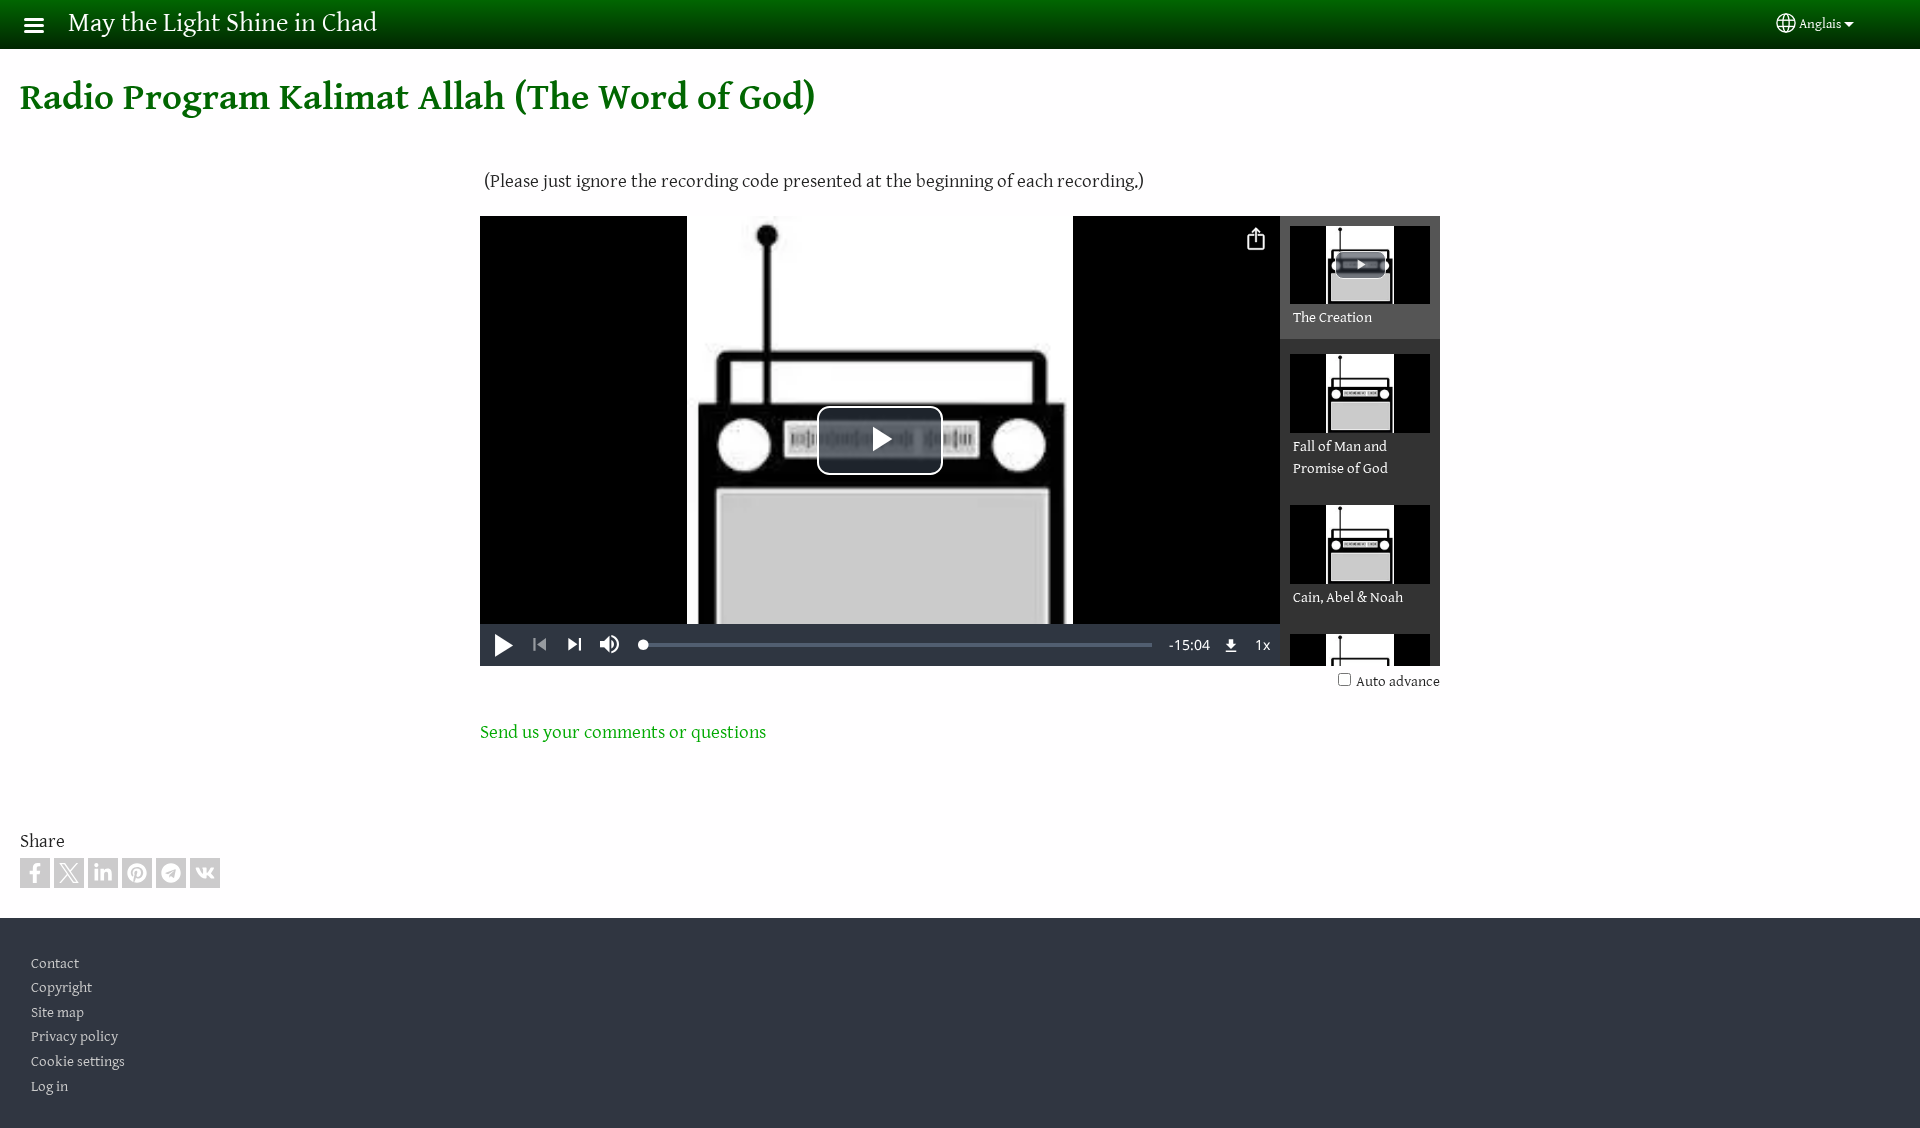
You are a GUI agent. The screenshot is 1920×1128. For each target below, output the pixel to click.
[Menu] (46, 27)
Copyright (61, 987)
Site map (57, 1012)
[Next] (574, 645)
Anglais (1820, 24)
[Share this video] (1256, 240)
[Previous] (539, 645)
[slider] (898, 645)
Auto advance (1398, 681)
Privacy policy (74, 1036)
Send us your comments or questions (623, 732)
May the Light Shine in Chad (222, 23)
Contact (55, 963)
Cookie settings (78, 1061)
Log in (49, 1086)
